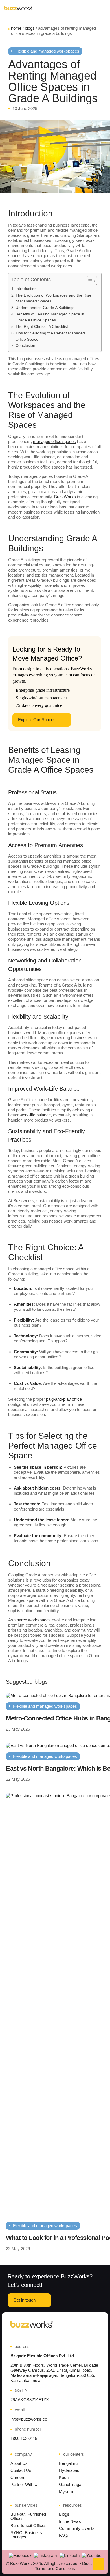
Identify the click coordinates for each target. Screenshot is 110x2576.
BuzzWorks (65, 497)
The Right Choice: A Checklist (42, 327)
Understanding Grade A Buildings (45, 308)
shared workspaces (33, 1620)
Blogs (30, 28)
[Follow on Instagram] (45, 2556)
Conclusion (25, 346)
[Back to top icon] (98, 2564)
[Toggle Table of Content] (89, 281)
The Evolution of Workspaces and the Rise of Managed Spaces (53, 298)
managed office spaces (54, 441)
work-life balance (35, 1115)
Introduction (26, 289)
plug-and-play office (64, 1399)
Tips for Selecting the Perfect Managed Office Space (50, 336)
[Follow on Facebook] (20, 2556)
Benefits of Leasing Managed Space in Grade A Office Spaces (50, 317)
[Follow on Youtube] (92, 2556)
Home (16, 28)
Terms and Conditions (55, 2569)
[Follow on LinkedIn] (70, 2556)
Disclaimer (92, 2563)
